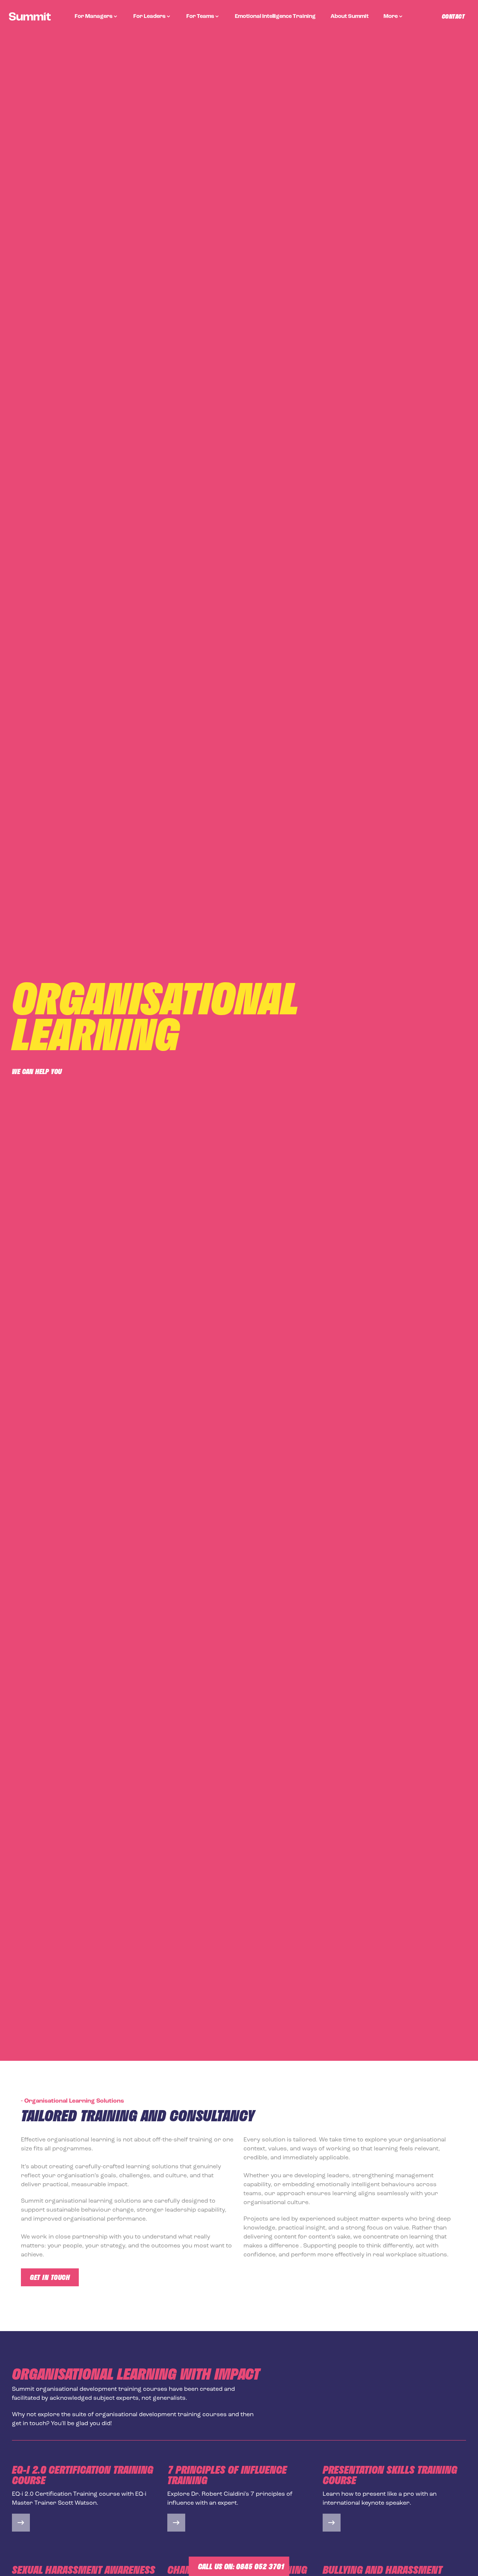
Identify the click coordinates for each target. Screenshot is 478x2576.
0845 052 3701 (260, 2566)
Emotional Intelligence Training (275, 17)
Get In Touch (50, 2277)
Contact (453, 16)
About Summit (350, 17)
